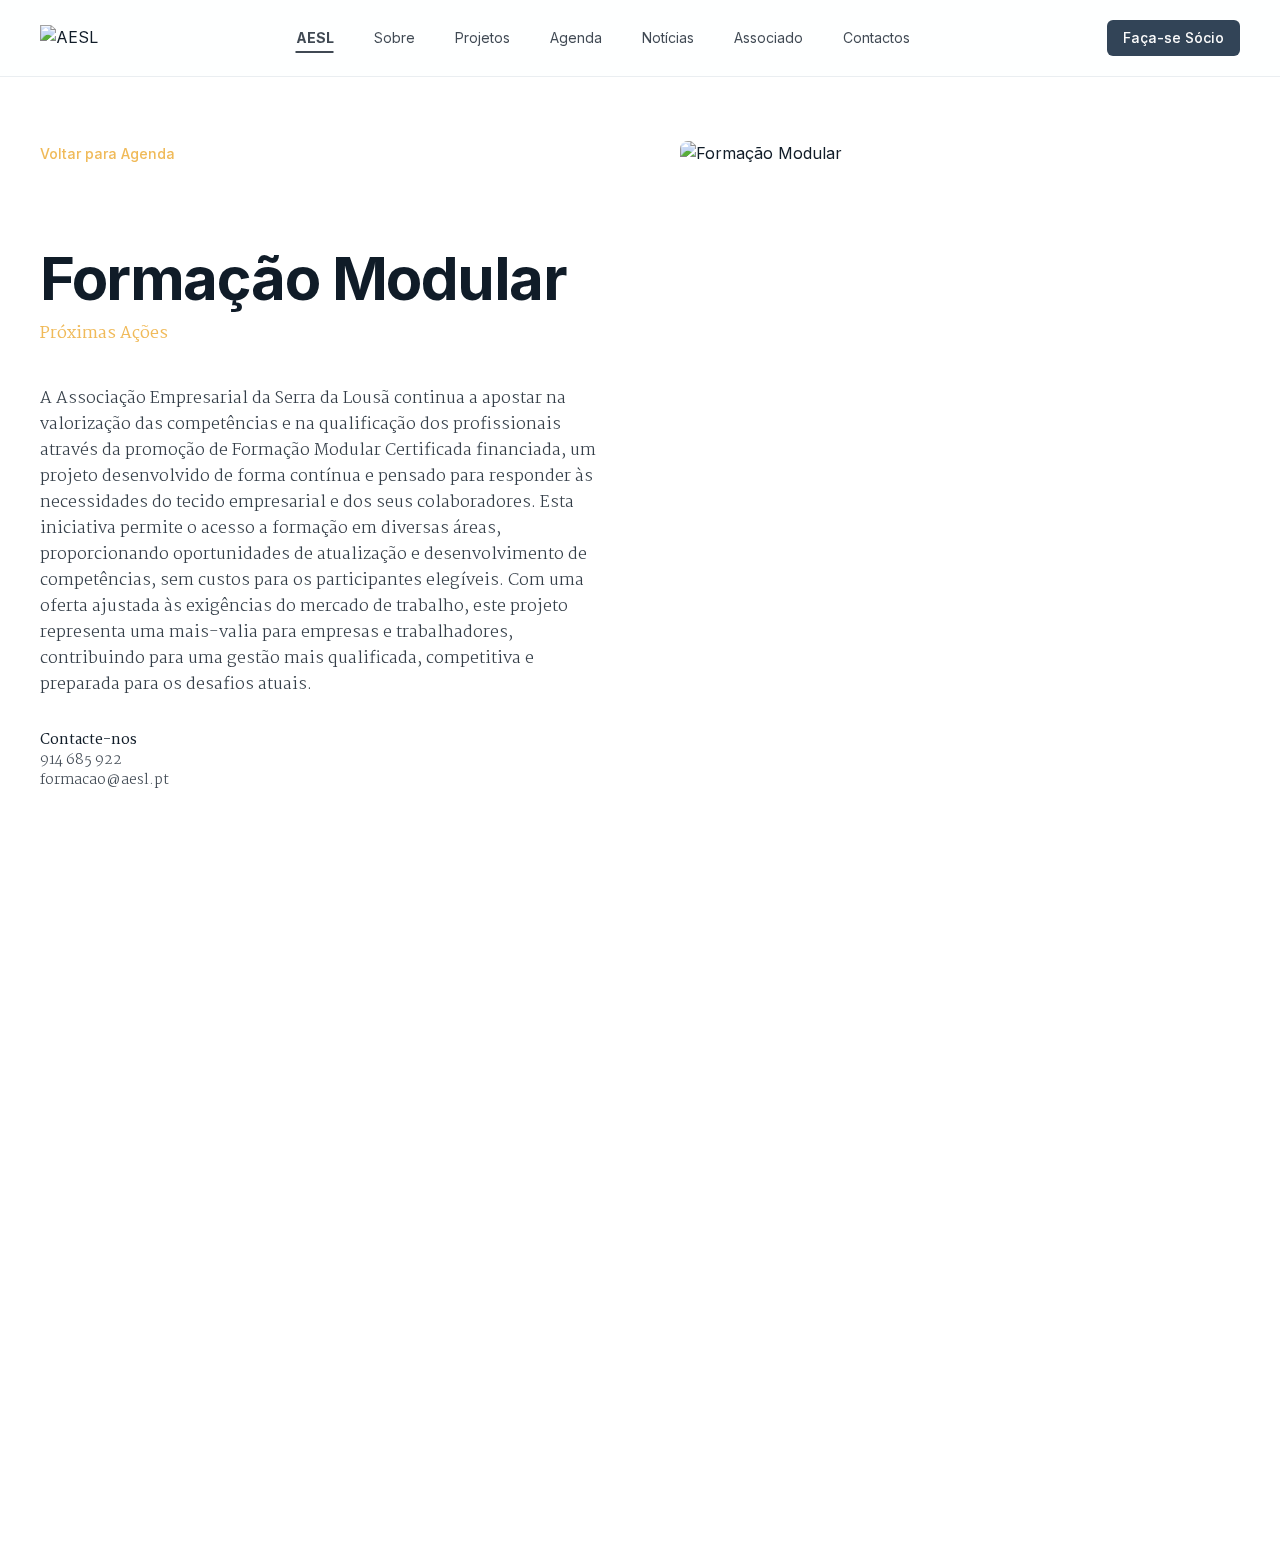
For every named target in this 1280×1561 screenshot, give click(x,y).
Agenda (576, 37)
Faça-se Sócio (1173, 37)
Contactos (876, 37)
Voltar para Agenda (107, 153)
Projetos (482, 37)
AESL (315, 37)
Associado (768, 37)
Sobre (394, 37)
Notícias (668, 37)
